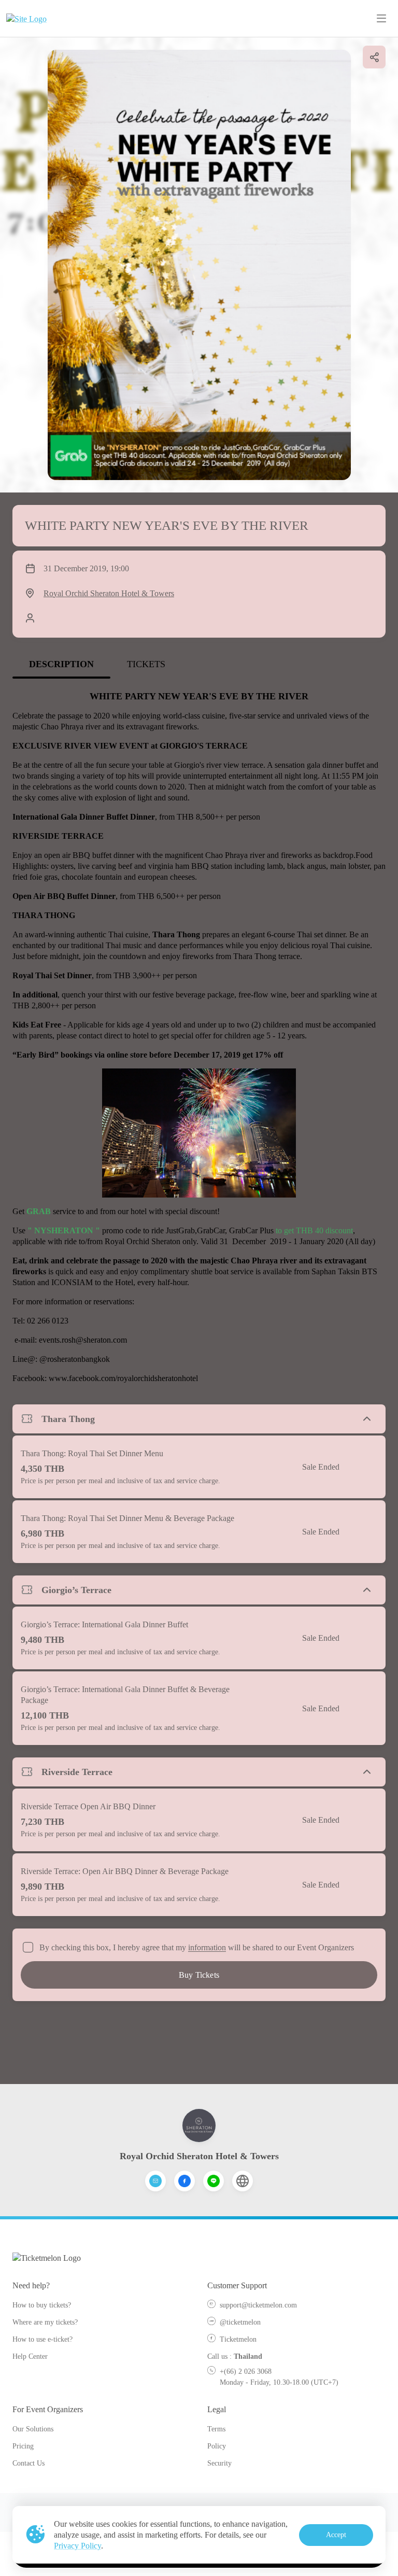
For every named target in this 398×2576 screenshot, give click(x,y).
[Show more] (367, 1419)
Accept (336, 2535)
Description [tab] (61, 664)
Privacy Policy (77, 2546)
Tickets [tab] (146, 664)
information (207, 1947)
